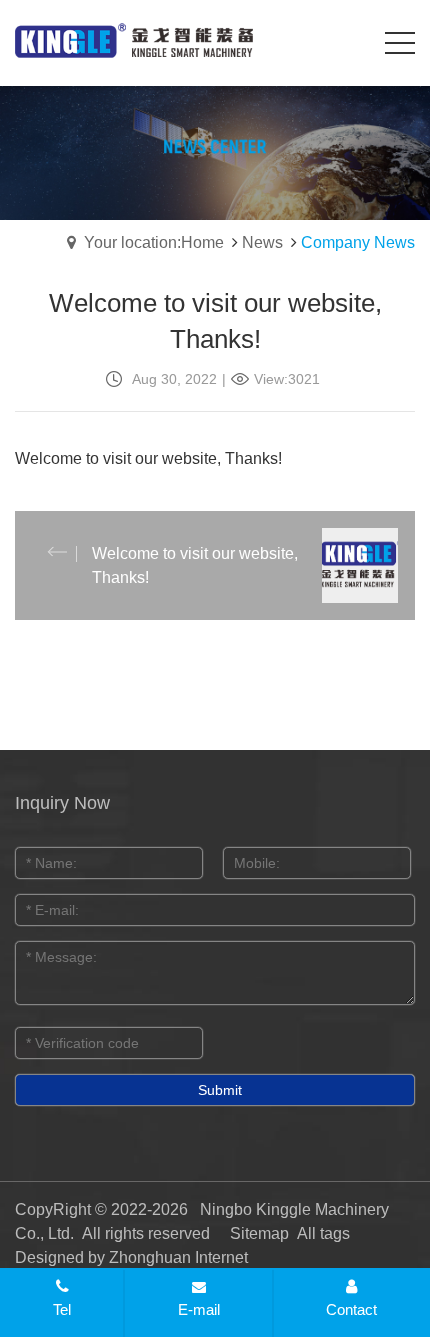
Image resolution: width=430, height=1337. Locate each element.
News (262, 242)
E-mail (199, 1309)
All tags (323, 1233)
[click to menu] (400, 43)
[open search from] (350, 40)
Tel (62, 1309)
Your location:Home (154, 242)
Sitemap (259, 1233)
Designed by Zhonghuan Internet (131, 1257)
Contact (351, 1309)
